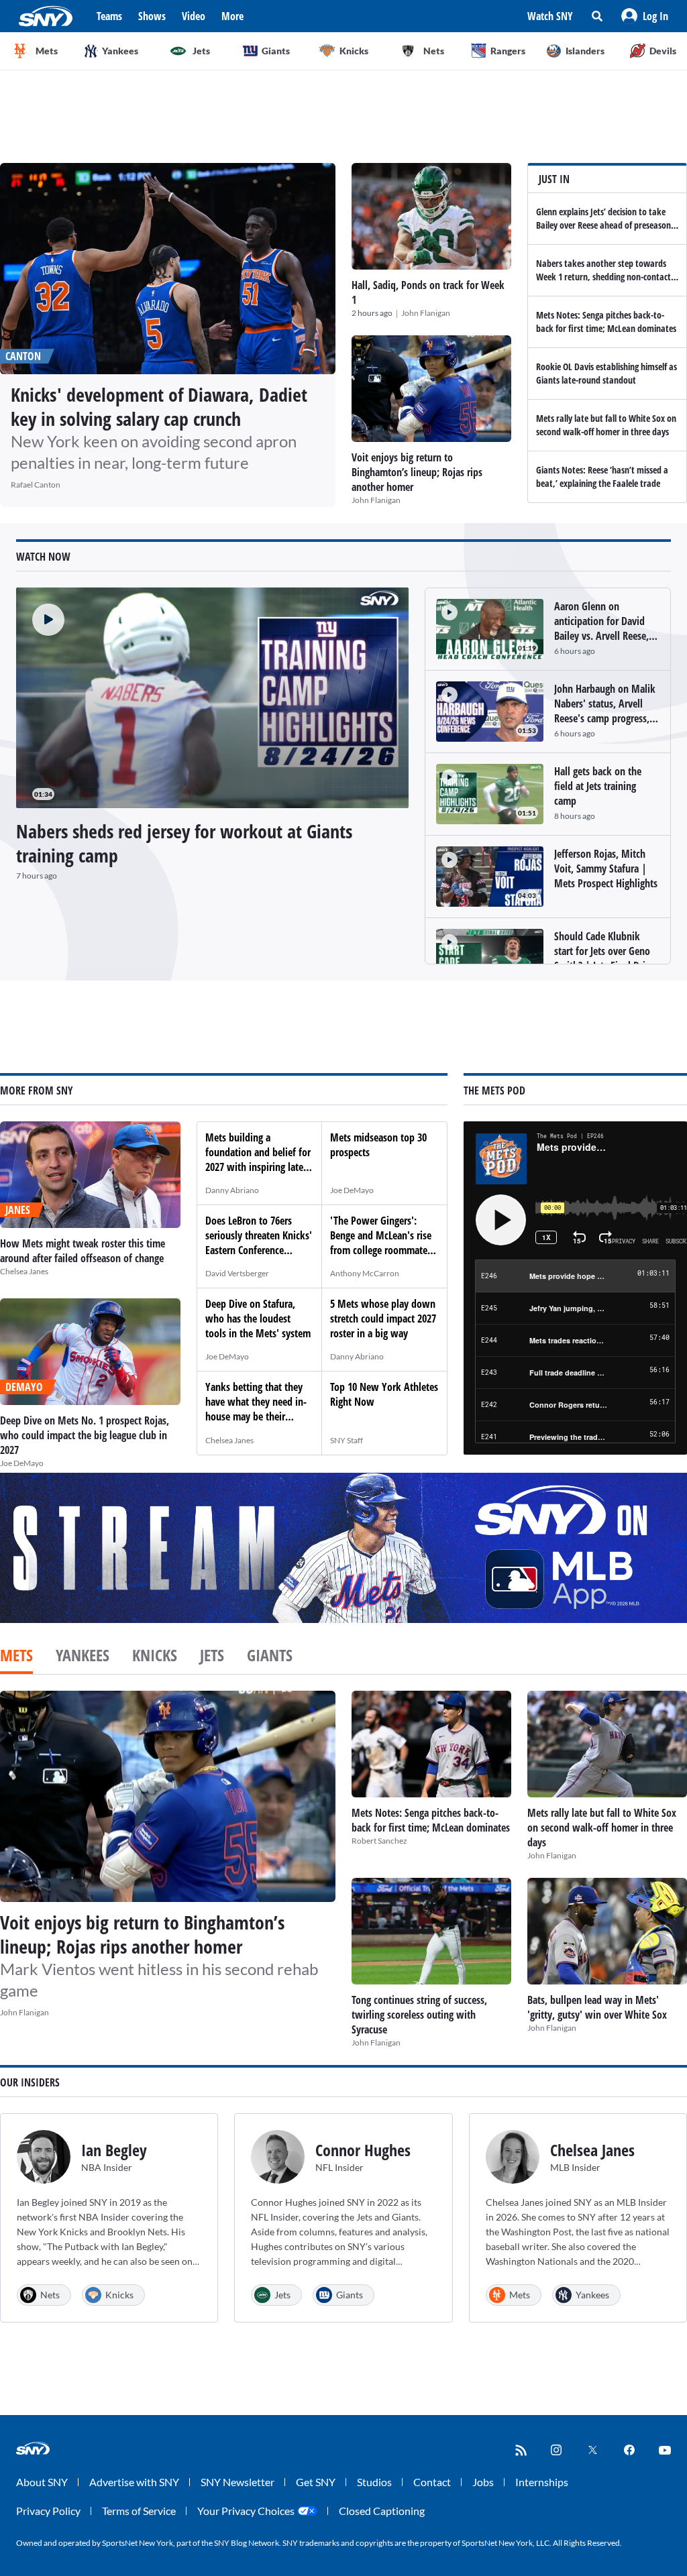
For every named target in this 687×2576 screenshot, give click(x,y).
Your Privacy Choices (246, 2511)
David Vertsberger (237, 1273)
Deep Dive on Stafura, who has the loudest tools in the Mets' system (258, 1319)
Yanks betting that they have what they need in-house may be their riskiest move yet (256, 1409)
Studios (374, 2482)
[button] (645, 16)
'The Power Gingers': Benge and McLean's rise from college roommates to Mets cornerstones (381, 1243)
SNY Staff (347, 1440)
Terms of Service (139, 2511)
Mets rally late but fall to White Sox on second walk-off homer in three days (606, 425)
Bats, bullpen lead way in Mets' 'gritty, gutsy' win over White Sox (597, 2007)
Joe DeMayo (22, 1463)
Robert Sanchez (379, 1841)
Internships (542, 2482)
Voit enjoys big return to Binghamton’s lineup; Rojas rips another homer (417, 472)
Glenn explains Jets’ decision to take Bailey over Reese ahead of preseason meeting (603, 225)
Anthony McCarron (365, 1273)
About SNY (42, 2482)
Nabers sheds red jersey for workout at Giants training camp (184, 843)
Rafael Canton (36, 485)
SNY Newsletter (237, 2482)
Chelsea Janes (24, 1271)
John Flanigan (426, 313)
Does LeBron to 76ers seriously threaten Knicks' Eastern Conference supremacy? (259, 1243)
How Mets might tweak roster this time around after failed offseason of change (83, 1251)
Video (194, 16)
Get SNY (316, 2482)
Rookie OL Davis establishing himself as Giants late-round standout (606, 373)
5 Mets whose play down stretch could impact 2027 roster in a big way (383, 1319)
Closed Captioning (382, 2511)
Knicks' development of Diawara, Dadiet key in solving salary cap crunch (159, 406)
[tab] (16, 1657)
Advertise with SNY (134, 2482)
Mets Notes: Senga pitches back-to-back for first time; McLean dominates (606, 322)
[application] (212, 698)
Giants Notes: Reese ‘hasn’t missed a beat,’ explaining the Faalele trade (602, 477)
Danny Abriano (232, 1190)
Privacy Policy (48, 2511)
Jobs (483, 2482)
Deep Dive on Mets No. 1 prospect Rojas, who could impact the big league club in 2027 (85, 1435)
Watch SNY (550, 16)
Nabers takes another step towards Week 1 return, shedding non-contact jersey (603, 277)
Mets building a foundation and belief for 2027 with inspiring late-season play (258, 1160)
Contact (432, 2482)
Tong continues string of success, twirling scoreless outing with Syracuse (419, 2015)
